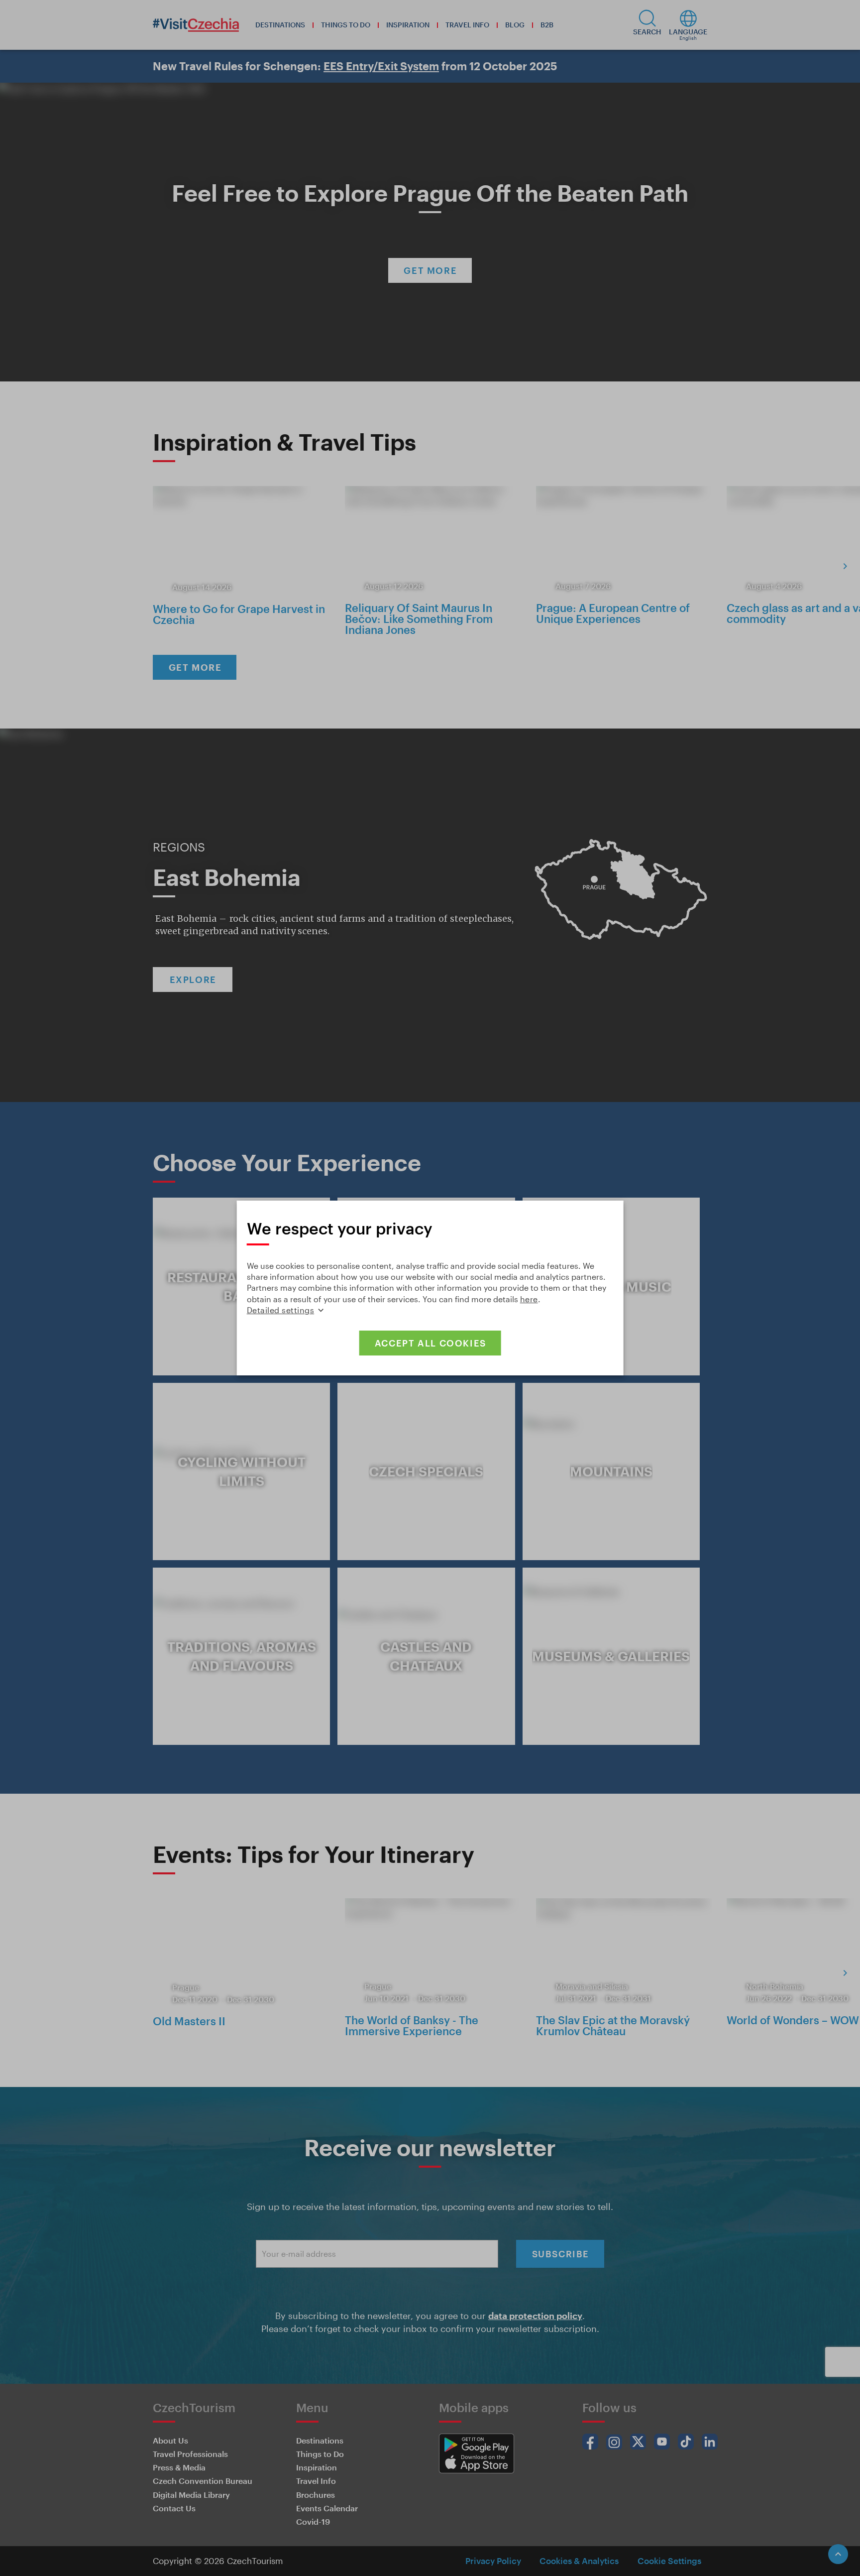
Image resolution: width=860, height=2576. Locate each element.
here (529, 1299)
